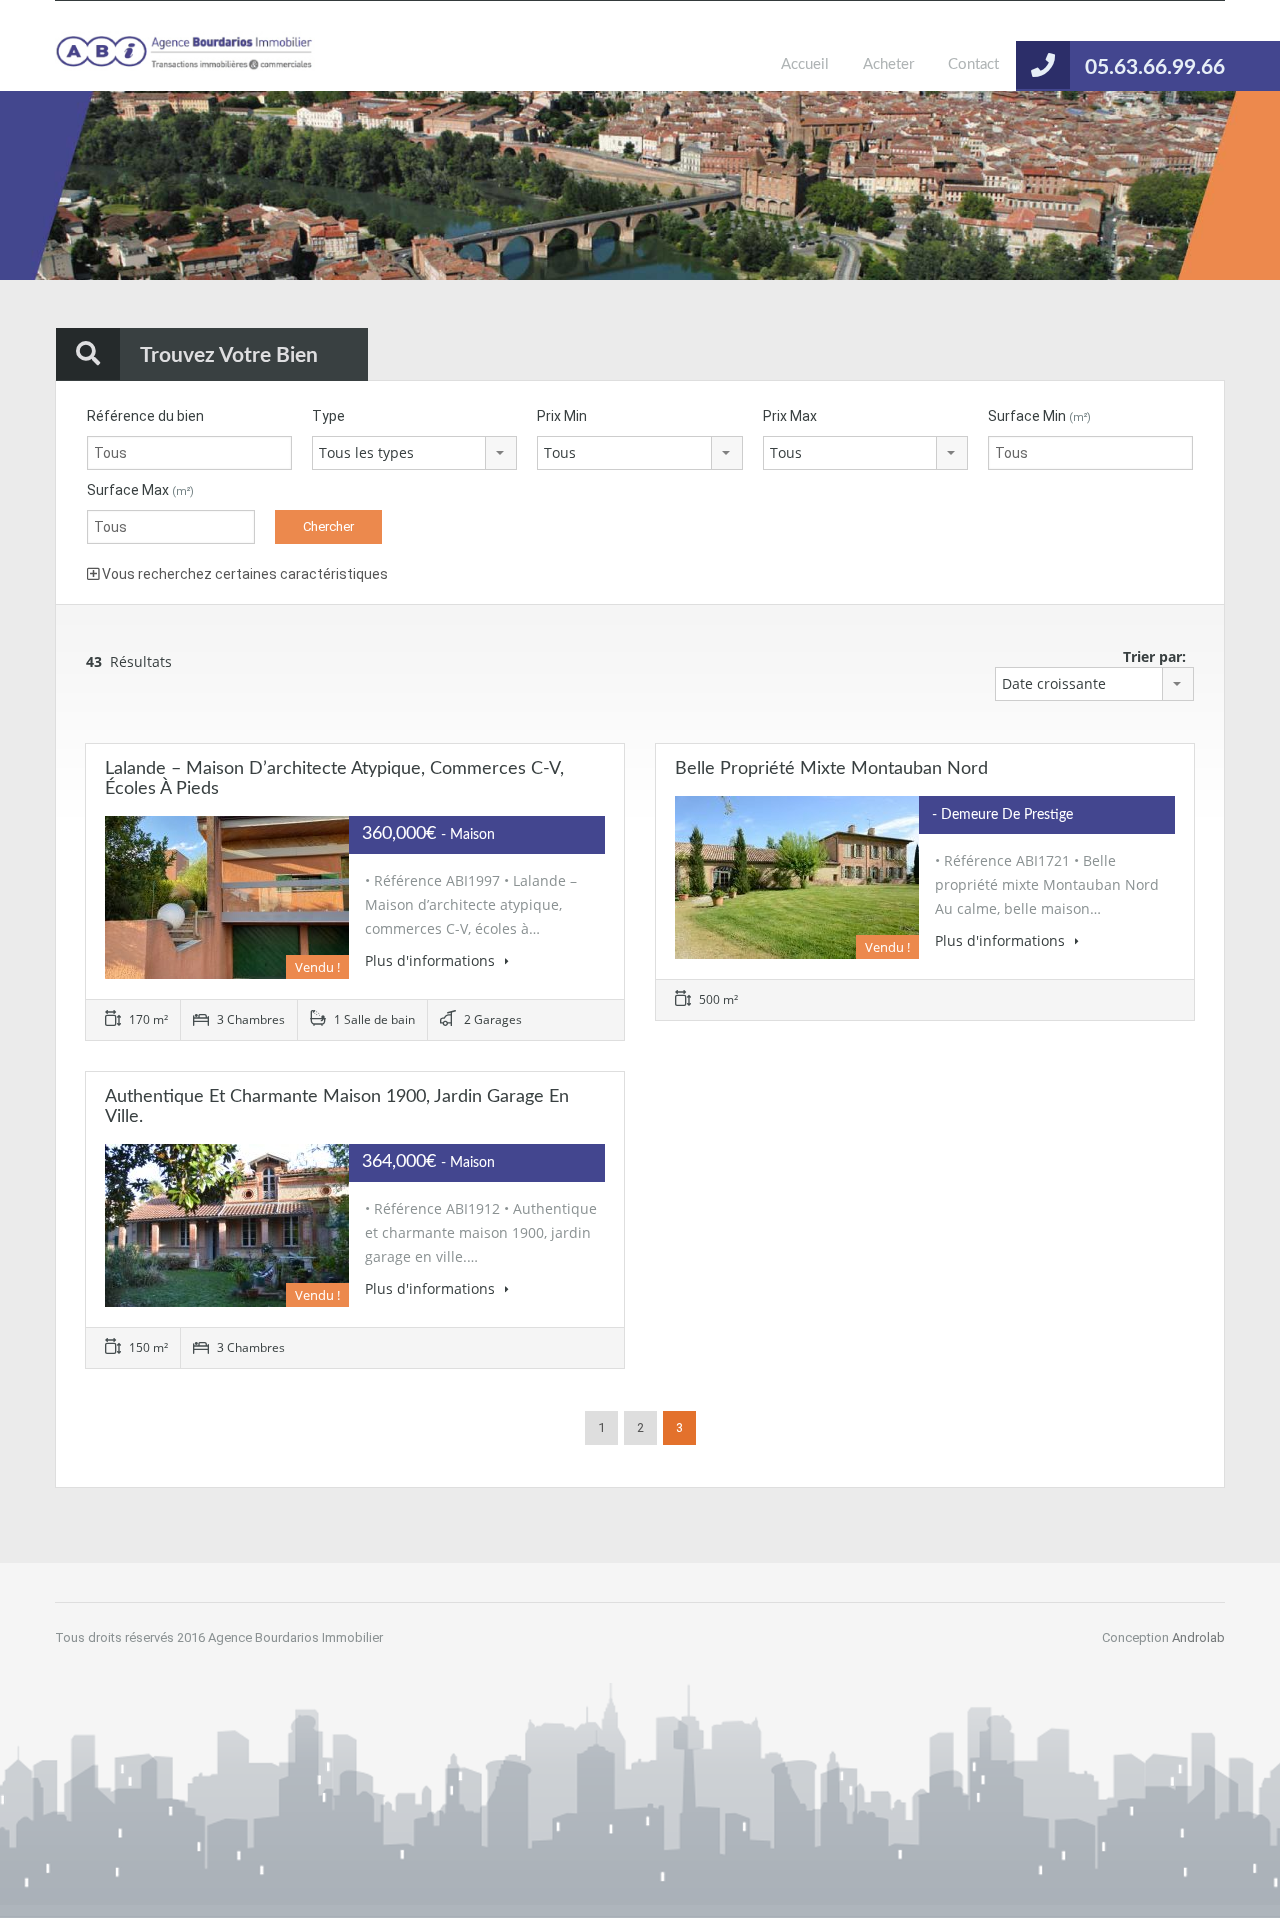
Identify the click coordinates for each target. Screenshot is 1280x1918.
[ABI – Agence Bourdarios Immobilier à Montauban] (185, 61)
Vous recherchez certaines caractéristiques (243, 574)
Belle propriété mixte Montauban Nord (831, 769)
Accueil (805, 64)
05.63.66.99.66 (1155, 67)
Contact (973, 64)
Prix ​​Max (790, 416)
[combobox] (414, 453)
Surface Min (1039, 416)
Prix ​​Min (562, 416)
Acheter (888, 64)
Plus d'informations (432, 960)
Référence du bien (145, 416)
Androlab (1198, 1637)
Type (328, 416)
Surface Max (140, 490)
